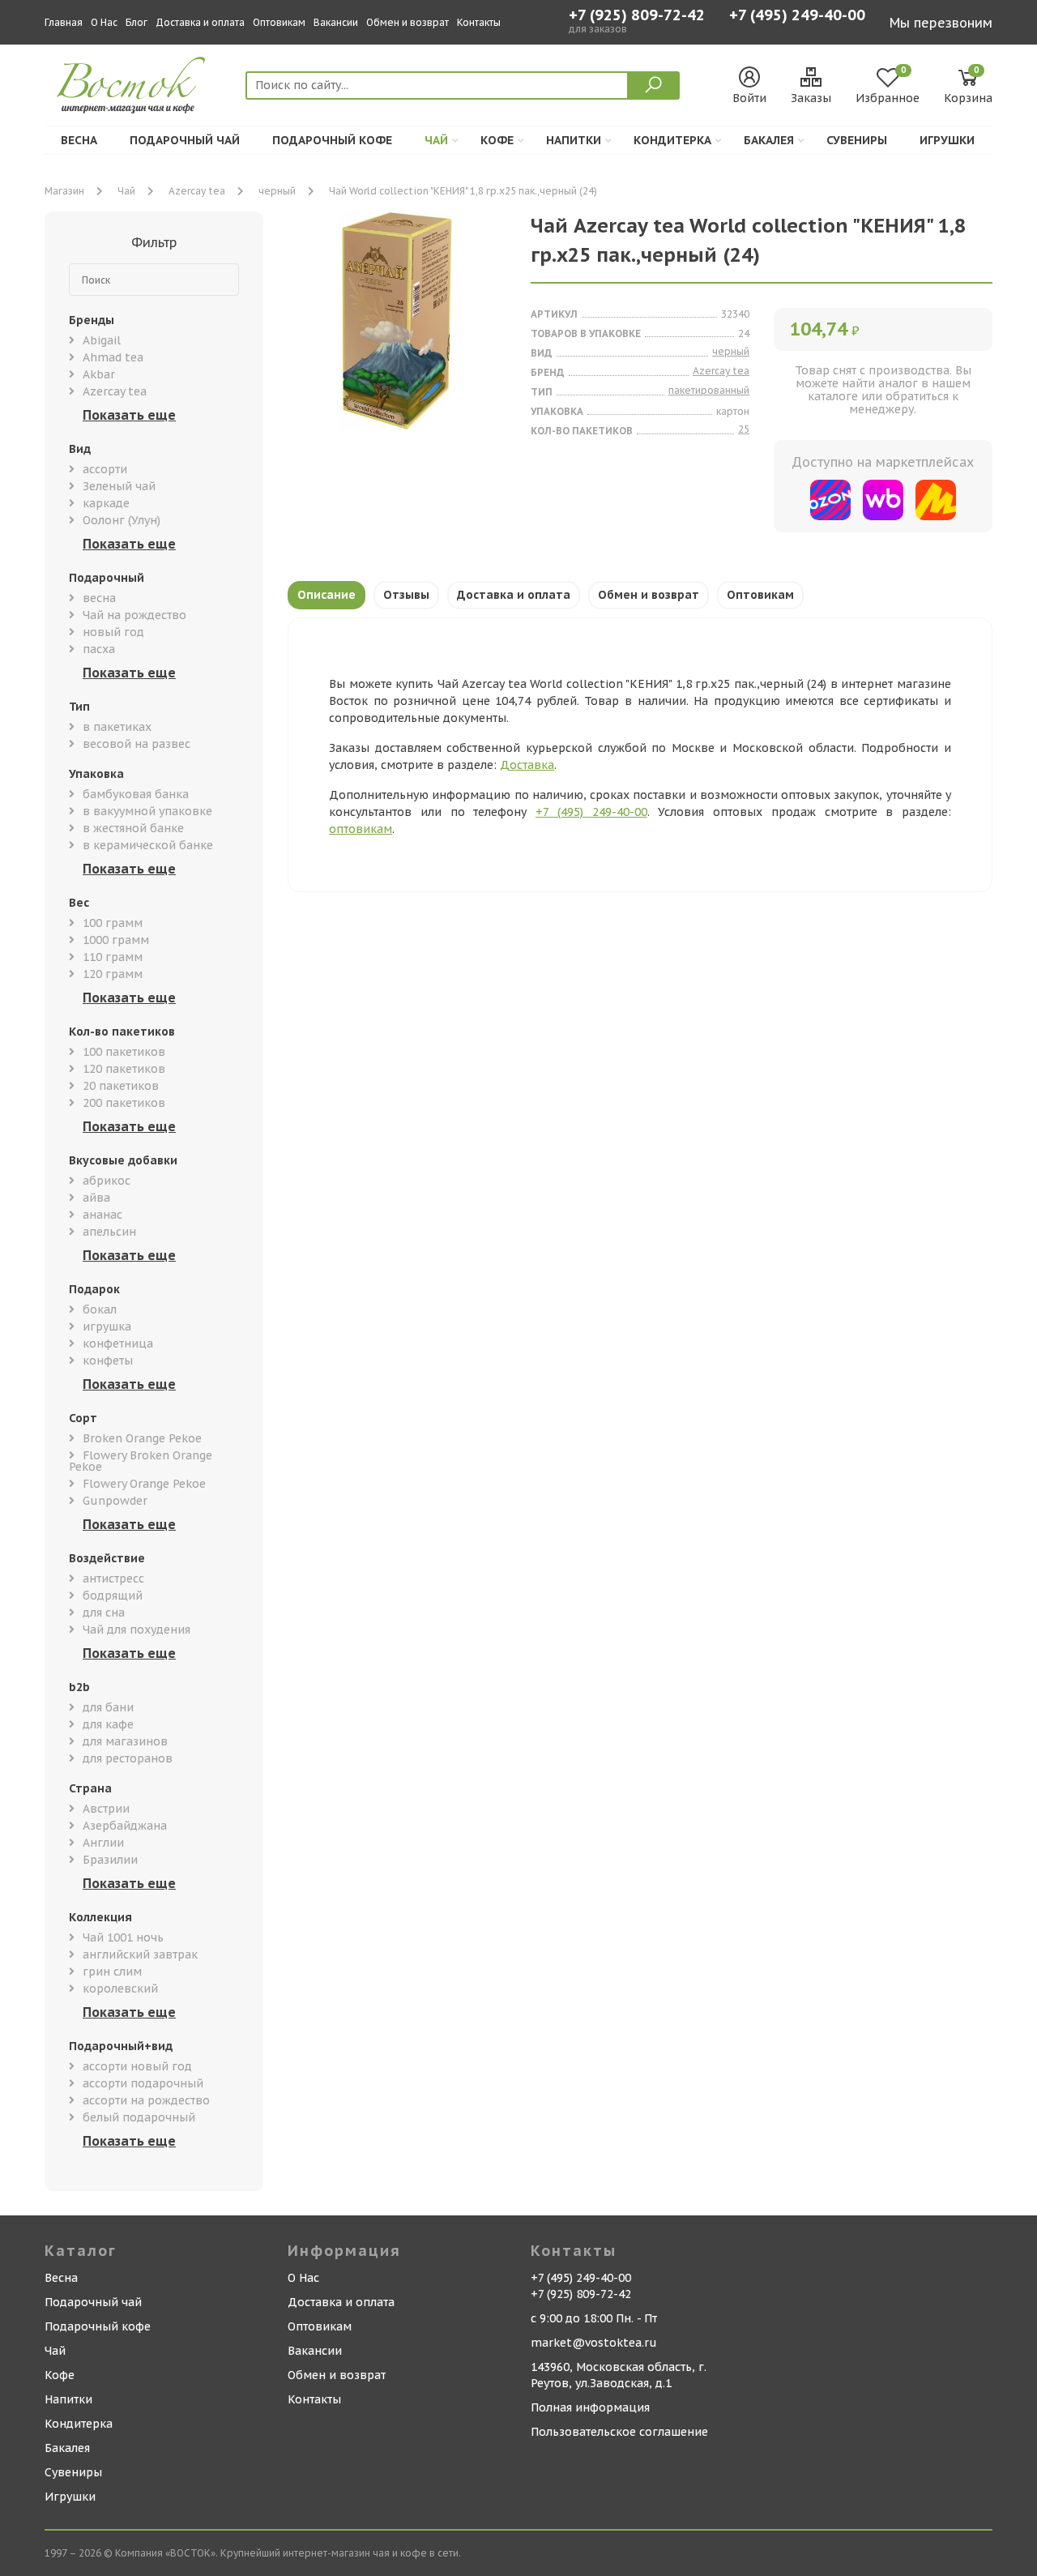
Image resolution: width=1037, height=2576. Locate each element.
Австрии (106, 1809)
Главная (64, 22)
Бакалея (769, 140)
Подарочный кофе (332, 140)
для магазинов (125, 1741)
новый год (113, 632)
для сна (104, 1613)
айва (96, 1198)
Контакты (479, 22)
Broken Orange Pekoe (142, 1438)
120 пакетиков (124, 1069)
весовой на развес (137, 744)
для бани (108, 1707)
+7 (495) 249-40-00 (797, 17)
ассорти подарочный (143, 2083)
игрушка (107, 1326)
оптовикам (361, 829)
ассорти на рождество (146, 2100)
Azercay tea (197, 191)
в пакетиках (117, 727)
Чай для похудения (137, 1630)
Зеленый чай (119, 486)
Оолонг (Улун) (122, 520)
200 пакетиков (124, 1103)
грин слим (112, 1972)
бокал (100, 1309)
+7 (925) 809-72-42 (637, 15)
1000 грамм (116, 940)
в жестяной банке (133, 828)
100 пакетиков (124, 1052)
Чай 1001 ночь (123, 1937)
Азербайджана (125, 1826)
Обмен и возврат (408, 22)
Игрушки (947, 140)
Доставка (527, 765)
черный (277, 191)
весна (99, 598)
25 (744, 429)
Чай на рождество (134, 615)
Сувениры (857, 140)
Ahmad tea (113, 357)
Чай (436, 140)
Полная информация (590, 2407)
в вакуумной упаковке (147, 811)
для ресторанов (128, 1758)
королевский (120, 1989)
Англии (103, 1843)
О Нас (104, 22)
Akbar (99, 374)
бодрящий (113, 1596)
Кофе (497, 140)
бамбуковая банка (136, 794)
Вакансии (336, 22)
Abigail (102, 340)
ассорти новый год (137, 2066)
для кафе (108, 1724)
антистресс (113, 1578)
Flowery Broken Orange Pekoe (141, 1461)
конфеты (108, 1361)
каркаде (106, 503)
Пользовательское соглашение (619, 2432)
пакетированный (709, 390)
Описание (326, 595)
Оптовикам (279, 22)
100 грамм (113, 923)
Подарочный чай (185, 140)
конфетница (118, 1344)
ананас (102, 1215)
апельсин (109, 1232)
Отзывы (406, 595)
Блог (137, 22)
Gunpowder (115, 1501)
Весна (79, 140)
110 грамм (113, 957)
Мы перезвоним (941, 23)
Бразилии (110, 1860)
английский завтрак (140, 1954)
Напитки (574, 140)
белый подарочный (139, 2117)
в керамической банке (148, 845)
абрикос (107, 1181)
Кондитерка (672, 140)
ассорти (105, 469)
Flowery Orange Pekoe (144, 1484)
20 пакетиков (121, 1086)
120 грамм (113, 974)
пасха (99, 649)
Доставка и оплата (200, 22)
